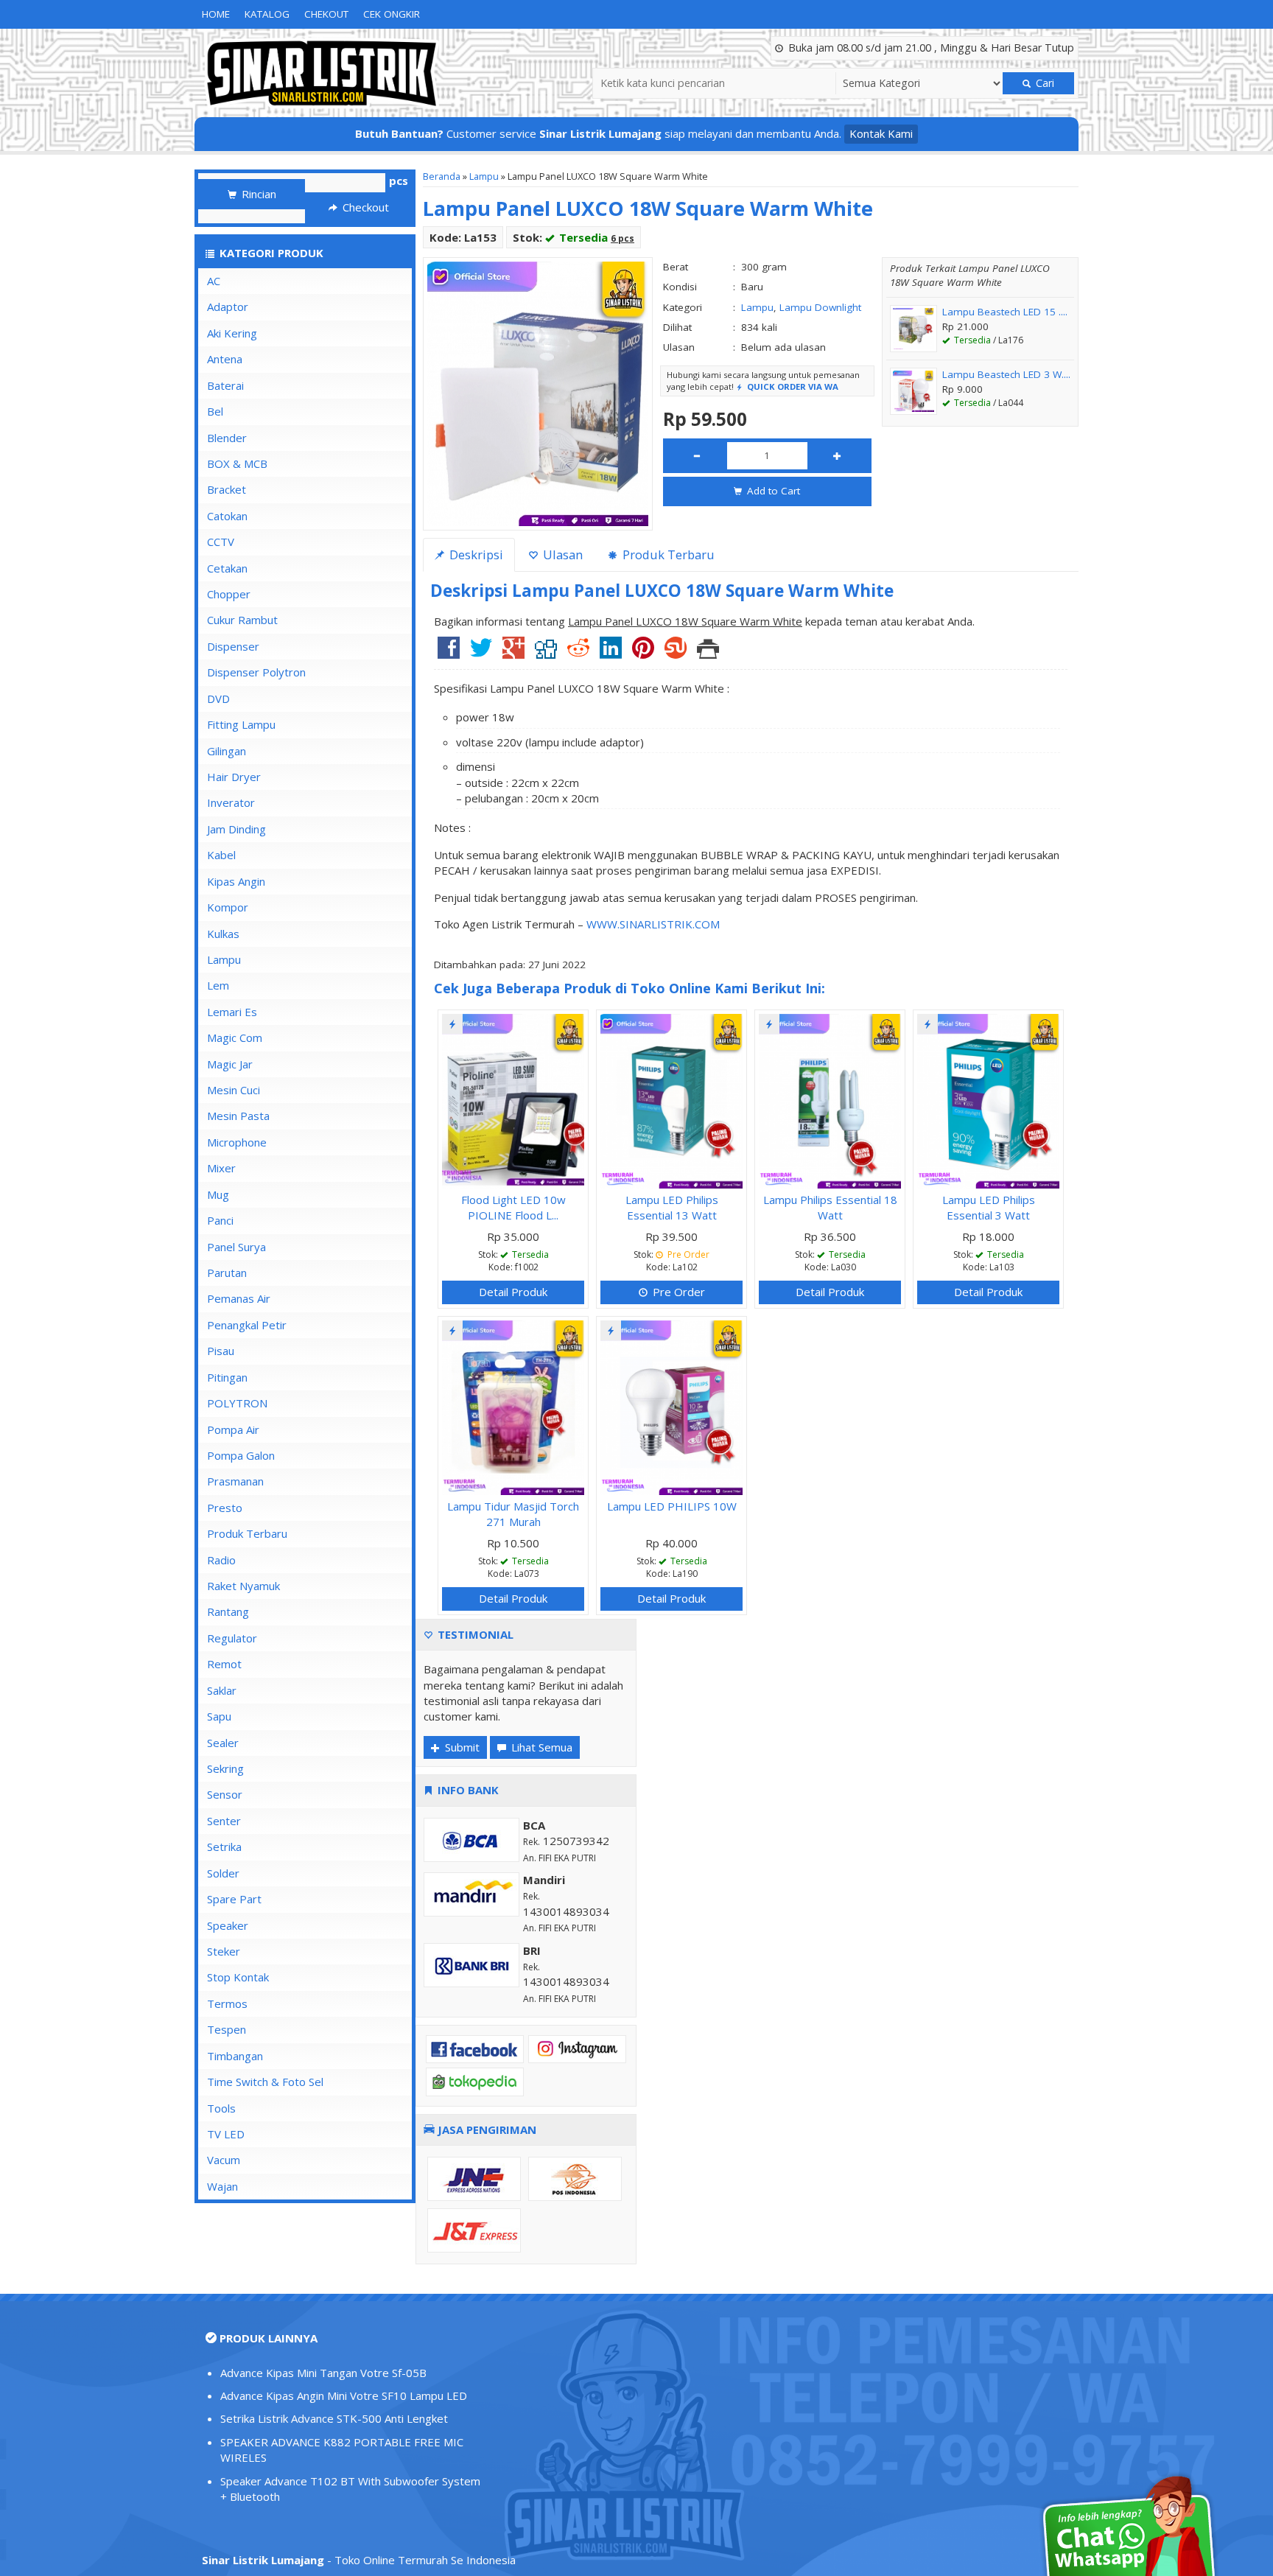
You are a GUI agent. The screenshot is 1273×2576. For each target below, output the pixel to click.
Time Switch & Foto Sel (265, 2082)
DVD (218, 699)
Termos (227, 2003)
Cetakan (227, 568)
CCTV (221, 542)
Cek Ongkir (392, 14)
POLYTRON (237, 1403)
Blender (227, 438)
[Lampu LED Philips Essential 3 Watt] (988, 1099)
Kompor (228, 907)
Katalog (267, 14)
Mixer (221, 1168)
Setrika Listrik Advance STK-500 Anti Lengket (334, 2418)
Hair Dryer (234, 777)
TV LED (226, 2134)
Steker (224, 1951)
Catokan (227, 516)
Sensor (225, 1794)
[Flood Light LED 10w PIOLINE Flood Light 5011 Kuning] (513, 1099)
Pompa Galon (241, 1455)
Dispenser (233, 646)
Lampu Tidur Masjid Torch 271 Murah (513, 1514)
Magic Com (235, 1037)
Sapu (219, 1716)
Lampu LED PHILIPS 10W (672, 1506)
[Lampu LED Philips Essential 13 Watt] (671, 1099)
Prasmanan (235, 1481)
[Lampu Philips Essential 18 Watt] (830, 1099)
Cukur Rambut (242, 620)
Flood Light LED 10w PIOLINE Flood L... (513, 1207)
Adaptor (228, 307)
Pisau (221, 1351)
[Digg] (546, 653)
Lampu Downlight (820, 307)
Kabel (221, 855)
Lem (218, 985)
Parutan (227, 1273)
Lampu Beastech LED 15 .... (1005, 312)
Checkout (364, 207)
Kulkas (223, 934)
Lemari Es (232, 1012)
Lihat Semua (540, 1747)
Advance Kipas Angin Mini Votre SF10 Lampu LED (344, 2395)
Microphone (237, 1142)
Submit (461, 1747)
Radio (221, 1560)
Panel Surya (236, 1247)
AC (214, 281)
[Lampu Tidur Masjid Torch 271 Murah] (513, 1406)
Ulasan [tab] (561, 554)
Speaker (228, 1925)
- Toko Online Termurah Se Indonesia (359, 2560)
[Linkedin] (611, 653)
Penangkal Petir (247, 1325)
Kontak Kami (881, 133)
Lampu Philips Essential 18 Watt (830, 1207)
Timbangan (235, 2056)
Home (216, 14)
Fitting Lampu (241, 724)
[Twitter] (481, 653)
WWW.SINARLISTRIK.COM (653, 924)
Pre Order (677, 1292)
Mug (218, 1194)
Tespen (227, 2029)
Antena (225, 359)
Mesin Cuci (234, 1090)
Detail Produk (513, 1292)
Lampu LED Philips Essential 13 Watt (672, 1207)
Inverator (231, 802)
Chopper (229, 594)
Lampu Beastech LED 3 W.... (1006, 374)
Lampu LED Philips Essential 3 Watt (989, 1207)
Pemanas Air (239, 1298)
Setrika (224, 1847)
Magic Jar (230, 1064)
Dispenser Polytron (256, 672)
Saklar (222, 1690)
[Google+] (513, 653)
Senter (224, 1821)
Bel (215, 411)
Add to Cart (772, 491)
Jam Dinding (236, 829)
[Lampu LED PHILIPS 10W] (671, 1406)
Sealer (223, 1743)
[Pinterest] (643, 653)
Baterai (225, 385)
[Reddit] (578, 653)
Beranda (442, 176)
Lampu (484, 176)
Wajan (222, 2186)
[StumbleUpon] (676, 653)
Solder (223, 1873)
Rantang (228, 1611)
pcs (399, 181)
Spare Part (234, 1899)
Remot (224, 1664)
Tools (221, 2108)
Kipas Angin (236, 881)
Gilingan (227, 751)
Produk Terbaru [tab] (667, 554)
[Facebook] (449, 653)
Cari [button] (1044, 83)
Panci (220, 1220)
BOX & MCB (237, 463)
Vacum (224, 2160)
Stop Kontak (238, 1977)
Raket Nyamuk (243, 1586)
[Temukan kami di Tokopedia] (475, 2081)
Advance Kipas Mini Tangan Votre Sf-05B (323, 2373)
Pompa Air (233, 1429)
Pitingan (227, 1377)
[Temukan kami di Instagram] (577, 2048)
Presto (225, 1508)
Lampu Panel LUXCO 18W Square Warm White (648, 208)
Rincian (257, 194)
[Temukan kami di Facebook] (475, 2048)
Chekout (326, 14)
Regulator (232, 1638)
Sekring (225, 1768)
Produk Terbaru (247, 1533)
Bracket (227, 489)
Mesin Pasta (238, 1116)
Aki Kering (232, 333)
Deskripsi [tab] (475, 554)
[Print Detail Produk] (708, 653)
